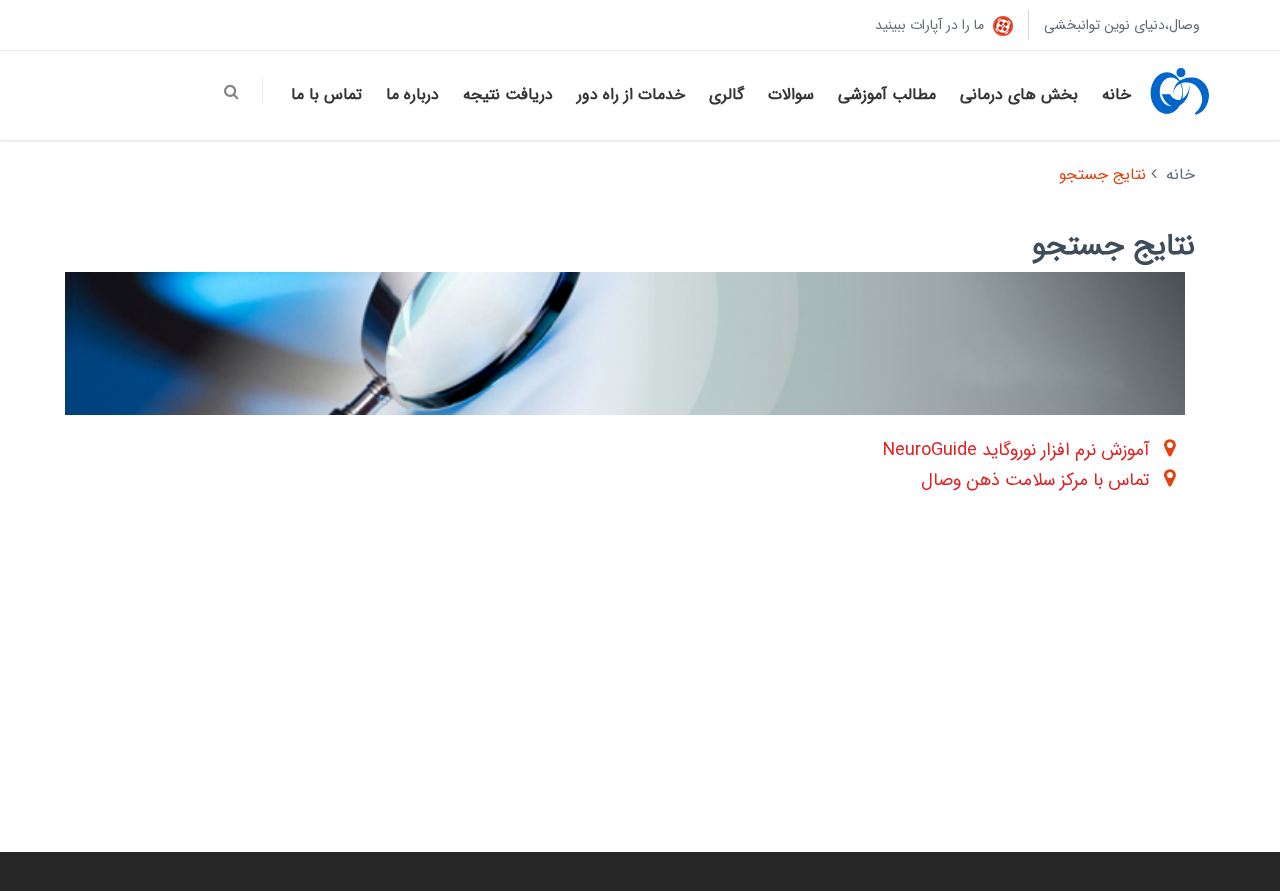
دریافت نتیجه (508, 94)
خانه (1116, 94)
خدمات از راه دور (631, 94)
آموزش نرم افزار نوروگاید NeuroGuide (1016, 450)
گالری (726, 94)
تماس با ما (326, 94)
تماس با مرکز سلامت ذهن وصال (1035, 480)
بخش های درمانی (1019, 94)
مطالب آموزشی (887, 94)
